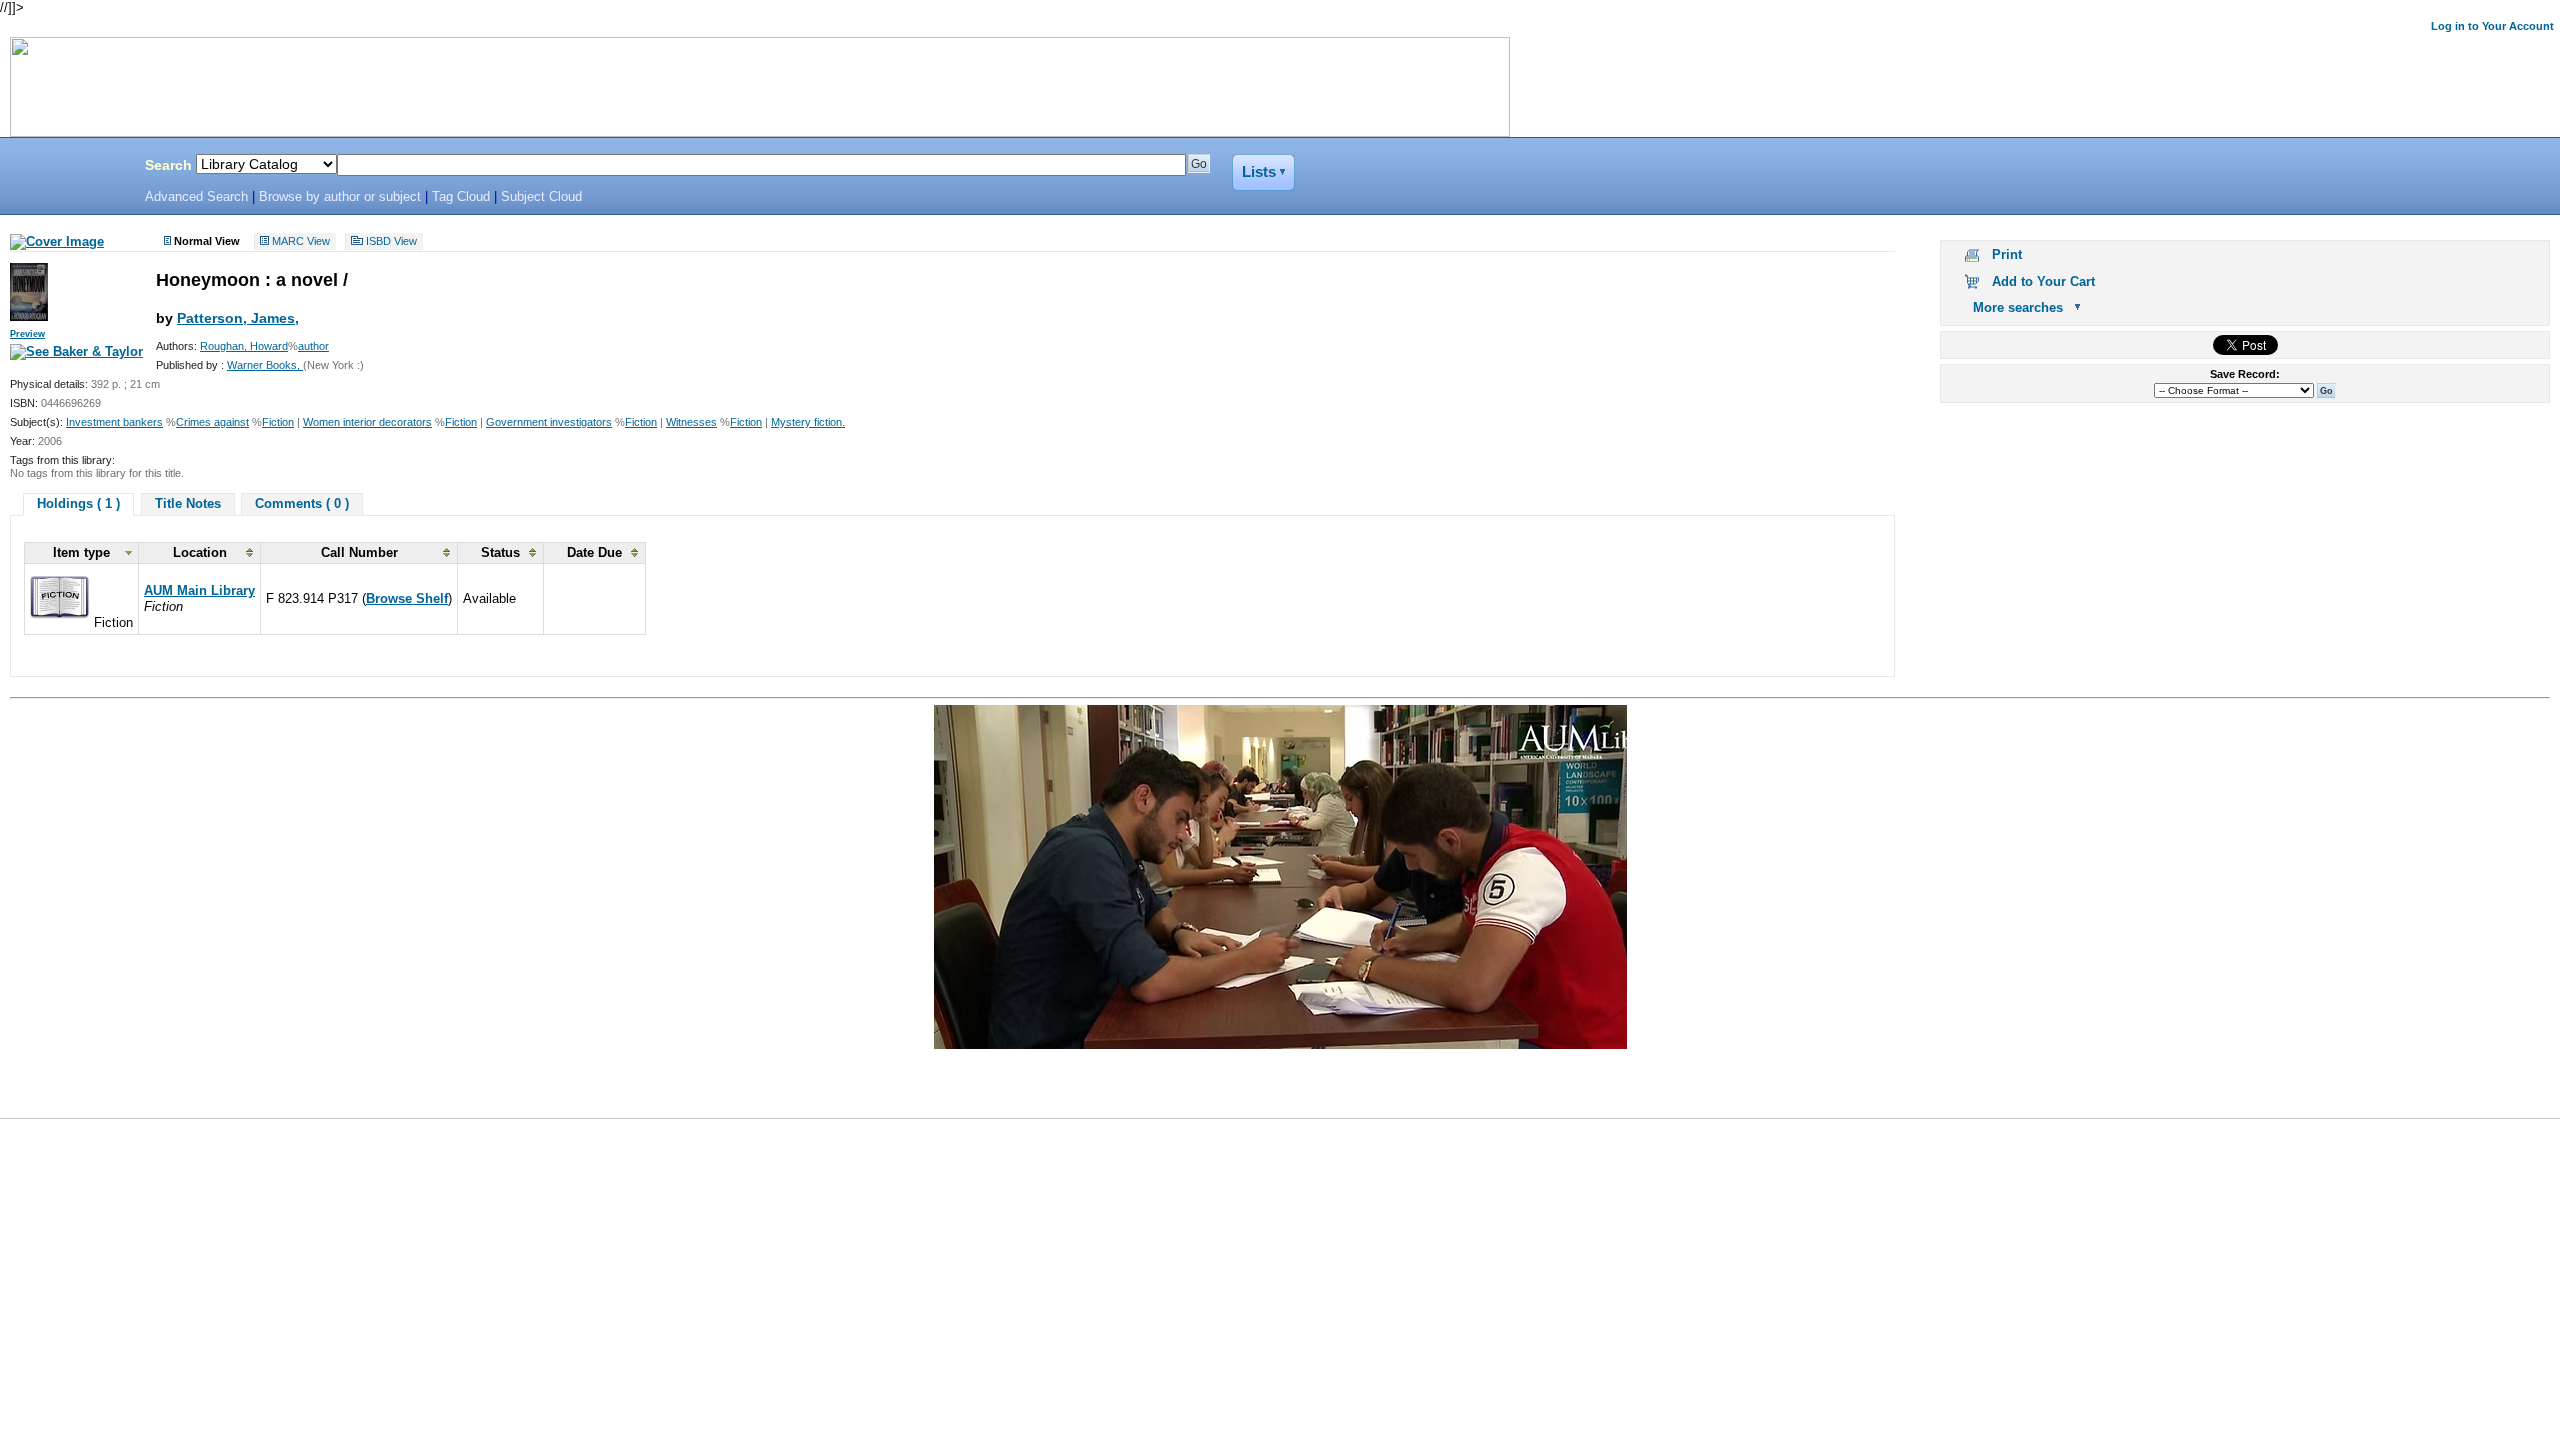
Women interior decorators (367, 422)
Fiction (278, 422)
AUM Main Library (199, 590)
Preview (27, 334)
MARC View (301, 242)
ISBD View (391, 242)
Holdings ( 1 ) (78, 503)
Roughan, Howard (244, 346)
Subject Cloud (541, 197)
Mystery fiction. (808, 422)
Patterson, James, (238, 318)
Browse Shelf (407, 598)
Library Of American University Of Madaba (67, 168)
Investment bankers (114, 422)
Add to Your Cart (2043, 281)
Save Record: (2245, 374)
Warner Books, (265, 365)
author (313, 346)
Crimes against (212, 422)
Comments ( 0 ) (302, 503)
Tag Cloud (461, 197)
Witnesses (691, 422)
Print (2007, 254)
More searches (2018, 307)
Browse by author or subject (340, 197)
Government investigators (549, 422)
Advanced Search (196, 197)
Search (168, 165)
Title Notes (188, 503)
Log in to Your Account (2492, 26)
